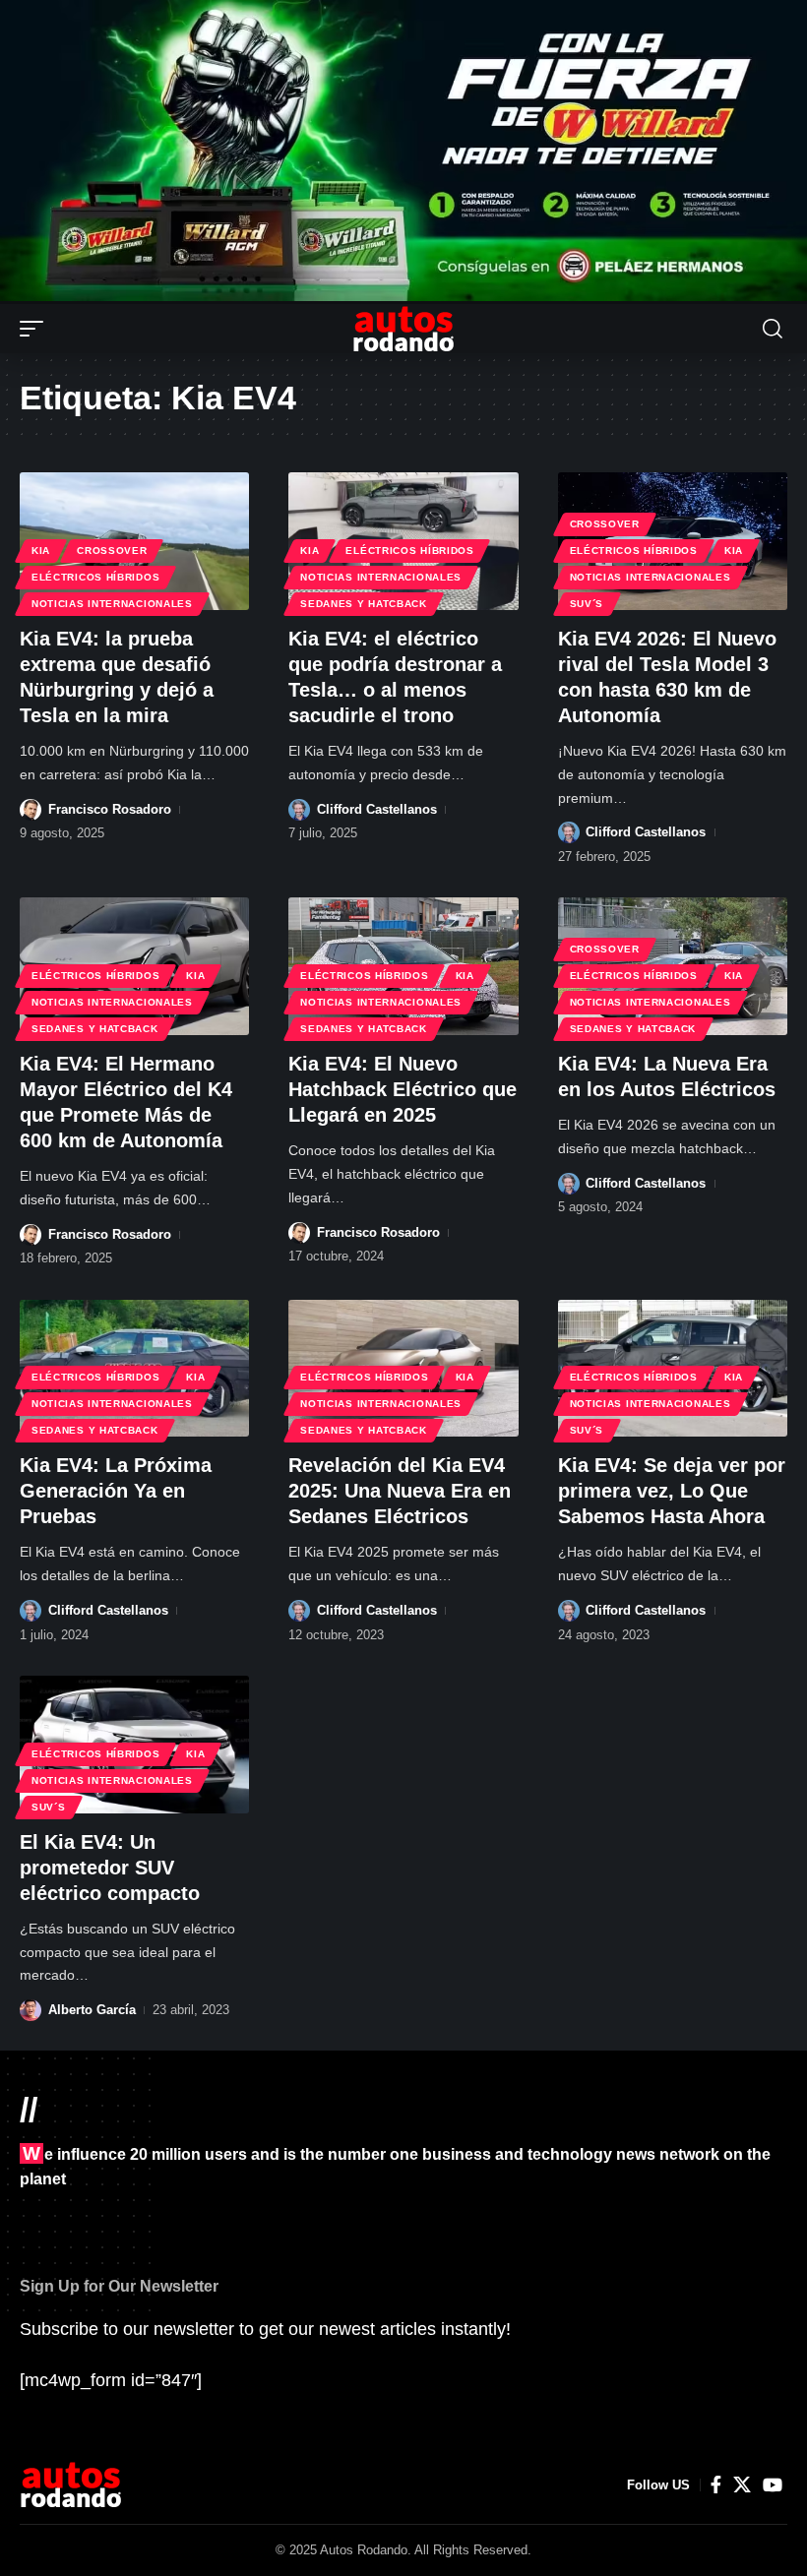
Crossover (112, 551)
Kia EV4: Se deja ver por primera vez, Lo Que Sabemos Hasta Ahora (672, 1491)
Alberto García (92, 2010)
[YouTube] (773, 2485)
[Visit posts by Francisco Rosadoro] (31, 810)
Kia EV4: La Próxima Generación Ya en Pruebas (116, 1491)
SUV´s (587, 604)
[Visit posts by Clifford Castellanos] (299, 810)
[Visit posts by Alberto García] (31, 2010)
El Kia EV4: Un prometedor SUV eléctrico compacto (110, 1868)
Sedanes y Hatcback (364, 604)
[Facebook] (716, 2485)
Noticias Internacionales (112, 604)
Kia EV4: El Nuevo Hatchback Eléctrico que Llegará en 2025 (403, 1089)
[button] (36, 329)
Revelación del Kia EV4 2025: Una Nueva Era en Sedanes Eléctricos (400, 1491)
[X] (742, 2485)
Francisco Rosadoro (110, 809)
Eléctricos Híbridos (95, 577)
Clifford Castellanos (377, 809)
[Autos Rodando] (403, 329)
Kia (41, 551)
